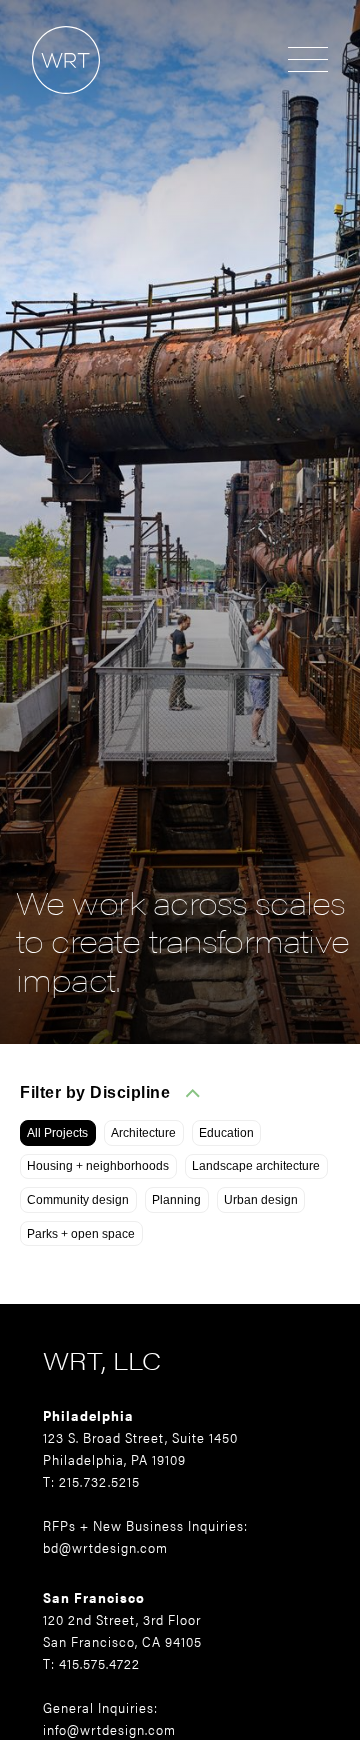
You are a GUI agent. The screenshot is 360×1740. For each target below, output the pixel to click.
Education (226, 1133)
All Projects (57, 1133)
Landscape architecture (256, 1166)
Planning (176, 1200)
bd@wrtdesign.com (105, 1547)
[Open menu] (308, 61)
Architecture (143, 1133)
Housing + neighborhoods (98, 1166)
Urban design (261, 1200)
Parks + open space (81, 1234)
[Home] (50, 103)
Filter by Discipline (95, 1092)
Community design (78, 1200)
